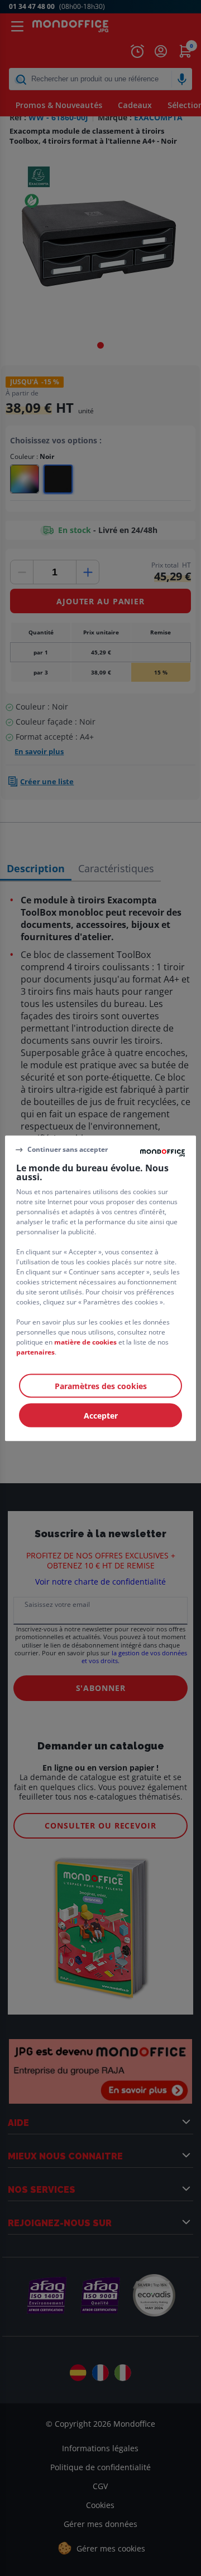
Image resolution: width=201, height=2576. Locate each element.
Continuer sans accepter (68, 1149)
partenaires (35, 1351)
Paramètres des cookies (101, 1385)
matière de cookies (85, 1341)
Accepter (101, 1415)
